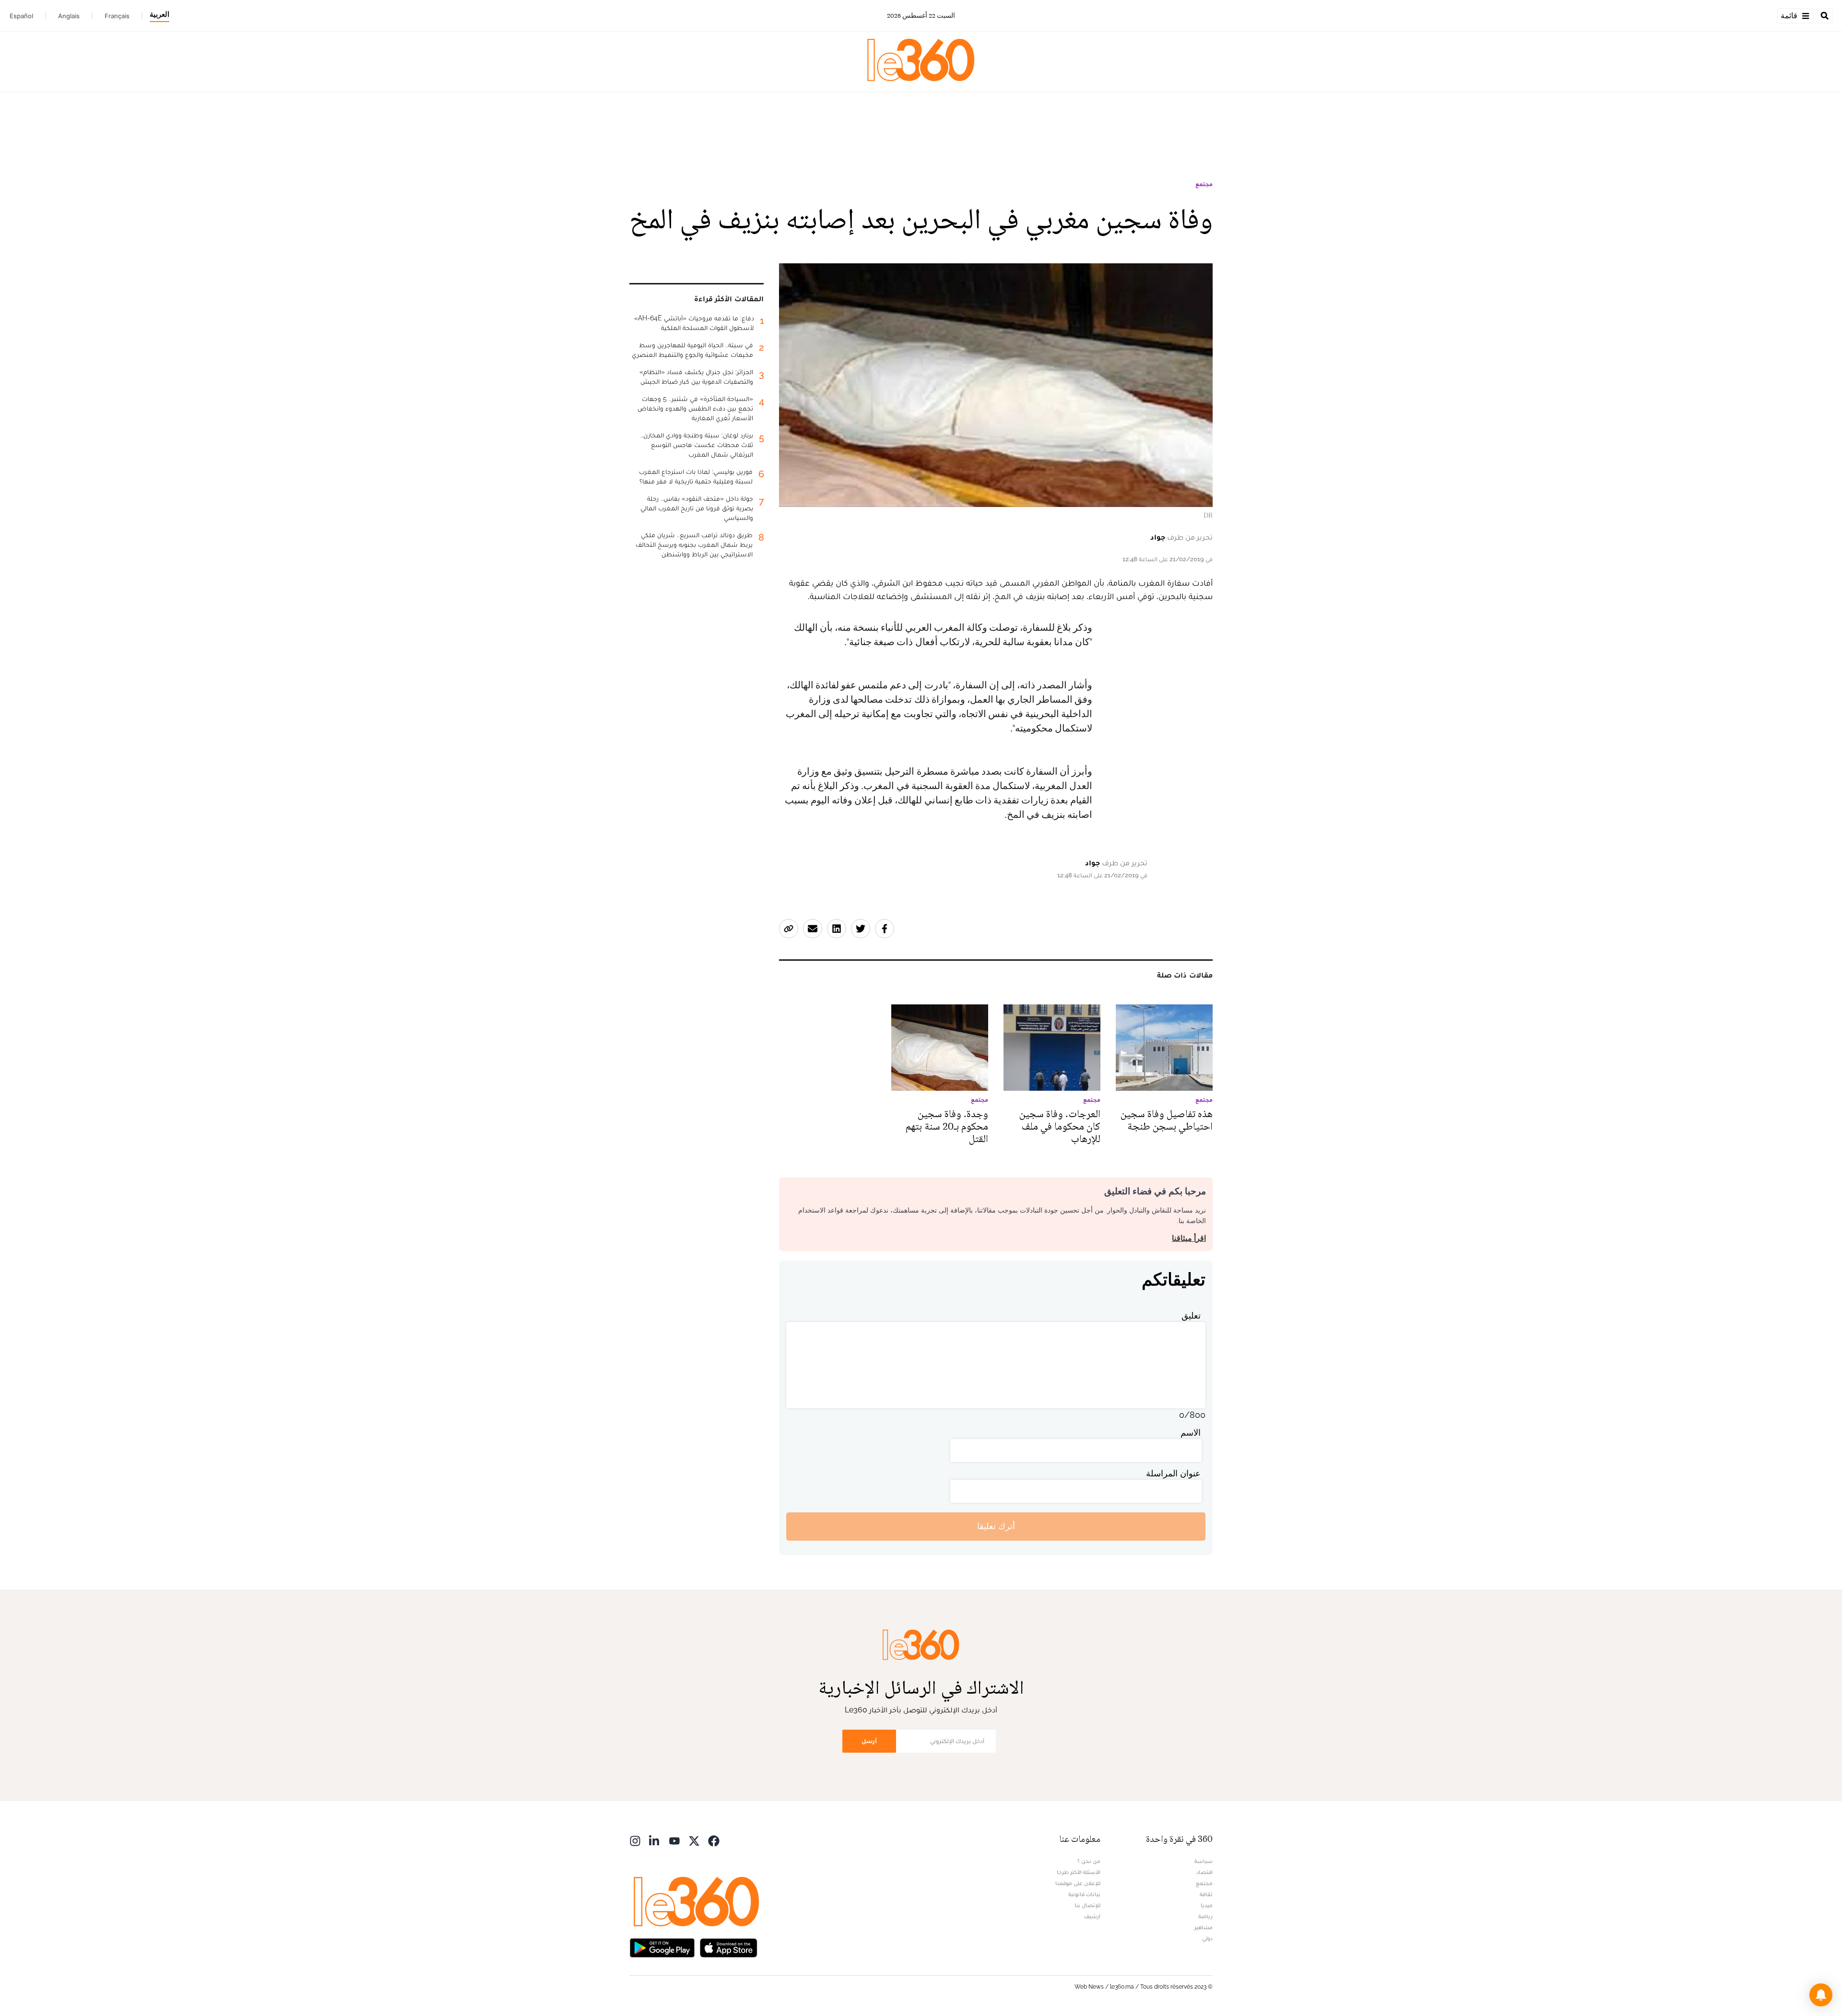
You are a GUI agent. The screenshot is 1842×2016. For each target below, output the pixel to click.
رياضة (1205, 1916)
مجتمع (1204, 184)
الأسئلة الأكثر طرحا (1079, 1872)
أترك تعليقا (996, 1526)
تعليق (1191, 1315)
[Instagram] (635, 1840)
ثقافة (1206, 1894)
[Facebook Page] (714, 1840)
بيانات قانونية (1084, 1894)
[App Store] (729, 1947)
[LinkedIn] (655, 1840)
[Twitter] (694, 1840)
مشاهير (1204, 1927)
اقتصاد (1204, 1872)
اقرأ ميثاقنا (1189, 1238)
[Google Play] (662, 1947)
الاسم (1191, 1432)
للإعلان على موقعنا (1078, 1883)
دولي (1207, 1938)
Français (117, 16)
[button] (1821, 1995)
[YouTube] (674, 1840)
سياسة (1204, 1861)
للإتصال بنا (1087, 1905)
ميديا (1207, 1905)
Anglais (69, 16)
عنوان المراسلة (1173, 1473)
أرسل (869, 1741)
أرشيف (1092, 1916)
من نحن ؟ (1089, 1861)
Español (21, 16)
